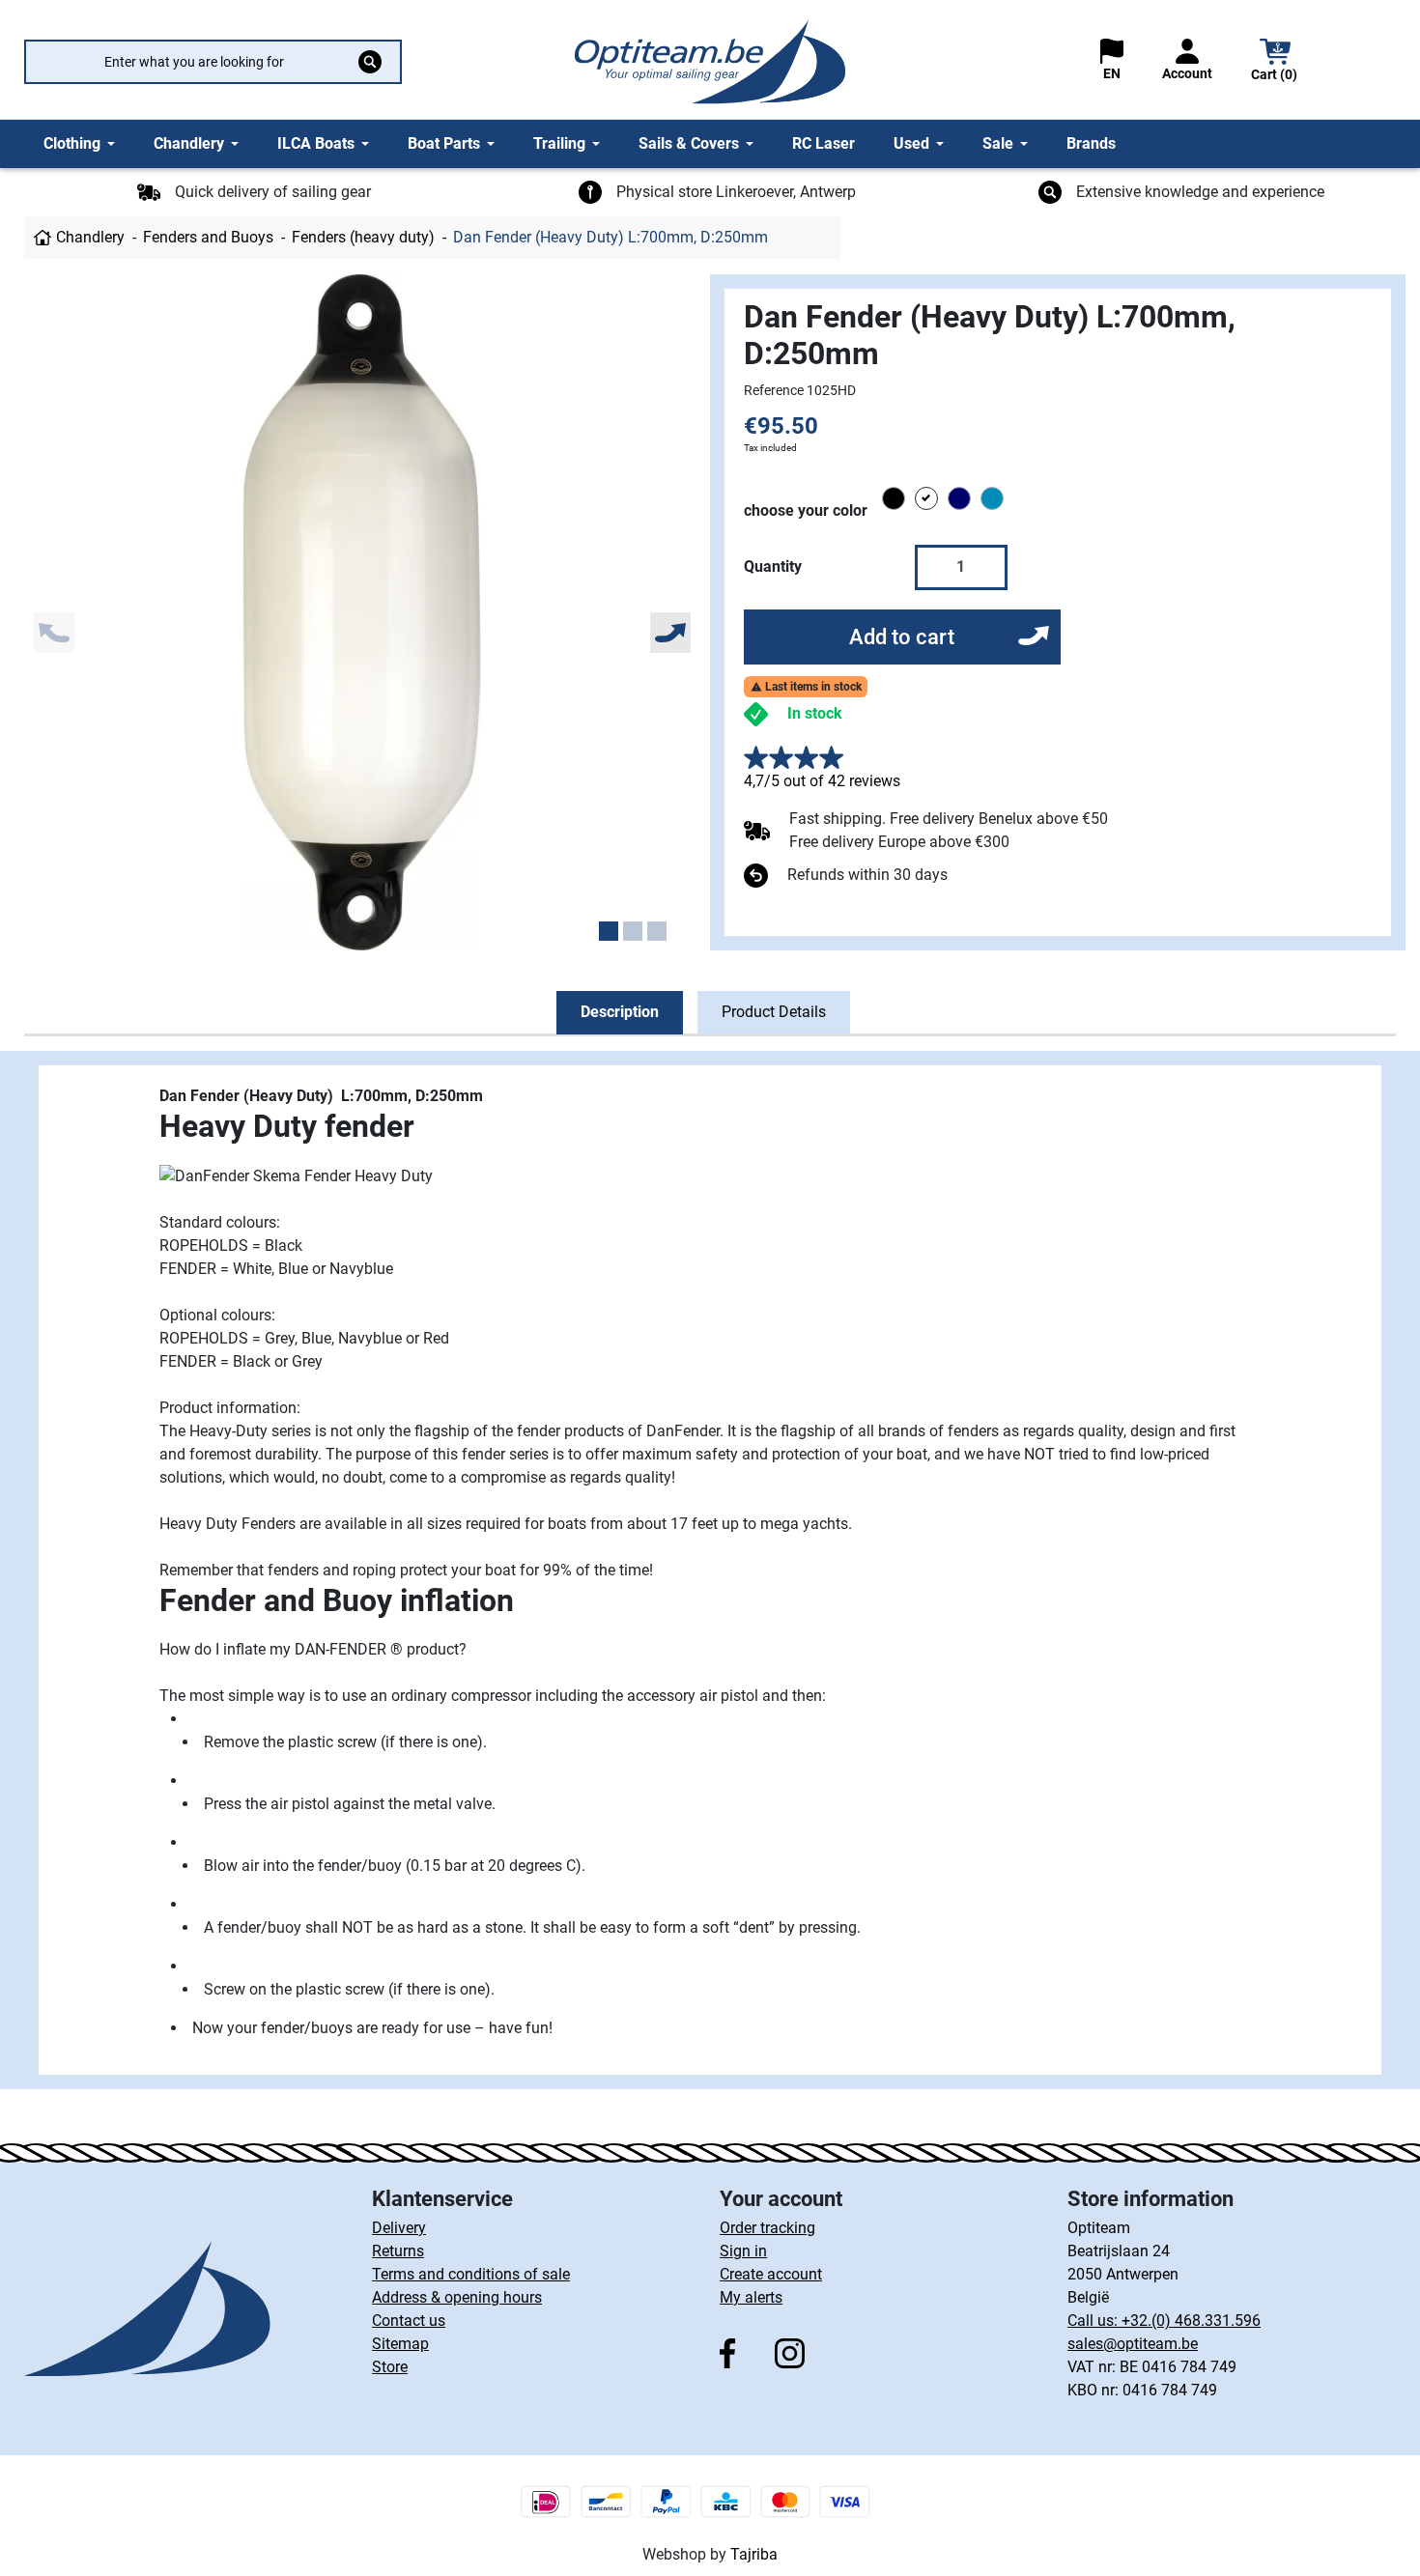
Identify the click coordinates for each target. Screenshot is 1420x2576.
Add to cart (902, 637)
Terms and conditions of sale (471, 2274)
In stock (815, 713)
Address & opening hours (457, 2297)
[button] (1275, 62)
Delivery (399, 2228)
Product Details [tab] (774, 1012)
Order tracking (767, 2228)
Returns (398, 2251)
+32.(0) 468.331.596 (1191, 2321)
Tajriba (754, 2554)
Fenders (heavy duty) (363, 237)
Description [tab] (620, 1012)
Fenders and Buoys (208, 237)
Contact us (409, 2321)
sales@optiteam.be (1133, 2344)
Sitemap (400, 2344)
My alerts (751, 2297)
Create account (771, 2274)
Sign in (743, 2251)
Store (390, 2367)
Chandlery (90, 237)
